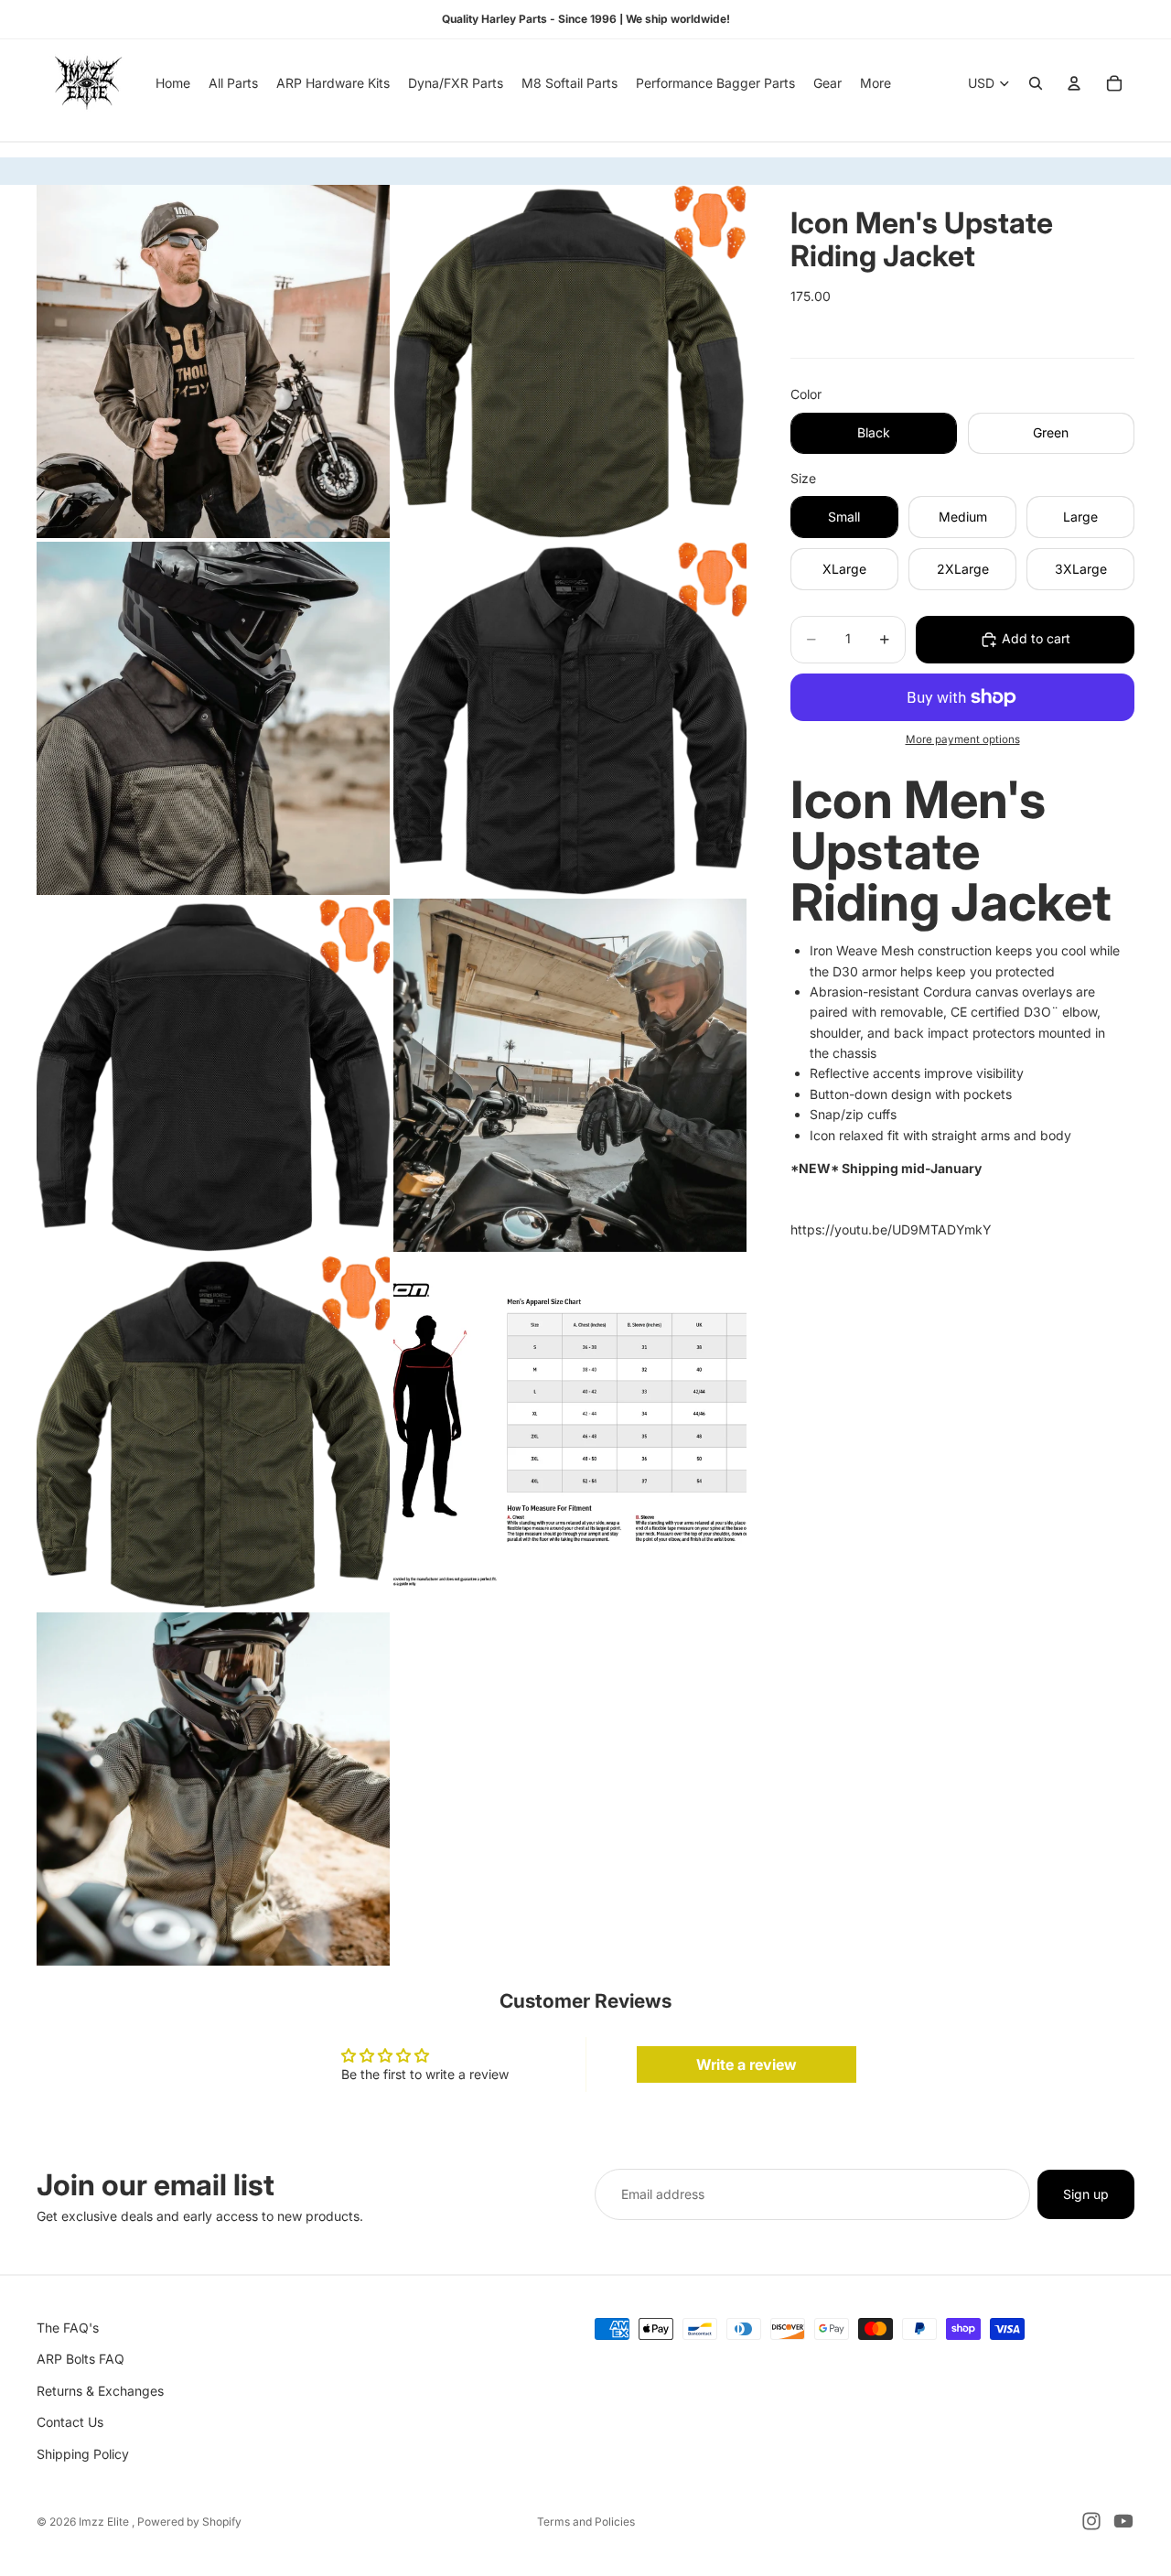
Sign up (1086, 2194)
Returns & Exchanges (100, 2391)
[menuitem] (876, 83)
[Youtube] (1123, 2521)
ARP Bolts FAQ (81, 2360)
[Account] (1074, 83)
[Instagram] (1091, 2521)
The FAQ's (68, 2328)
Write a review (747, 2064)
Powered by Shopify (189, 2522)
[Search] (1036, 83)
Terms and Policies (586, 2522)
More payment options (963, 739)
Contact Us (70, 2423)
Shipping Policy (83, 2454)
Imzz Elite (105, 2522)
